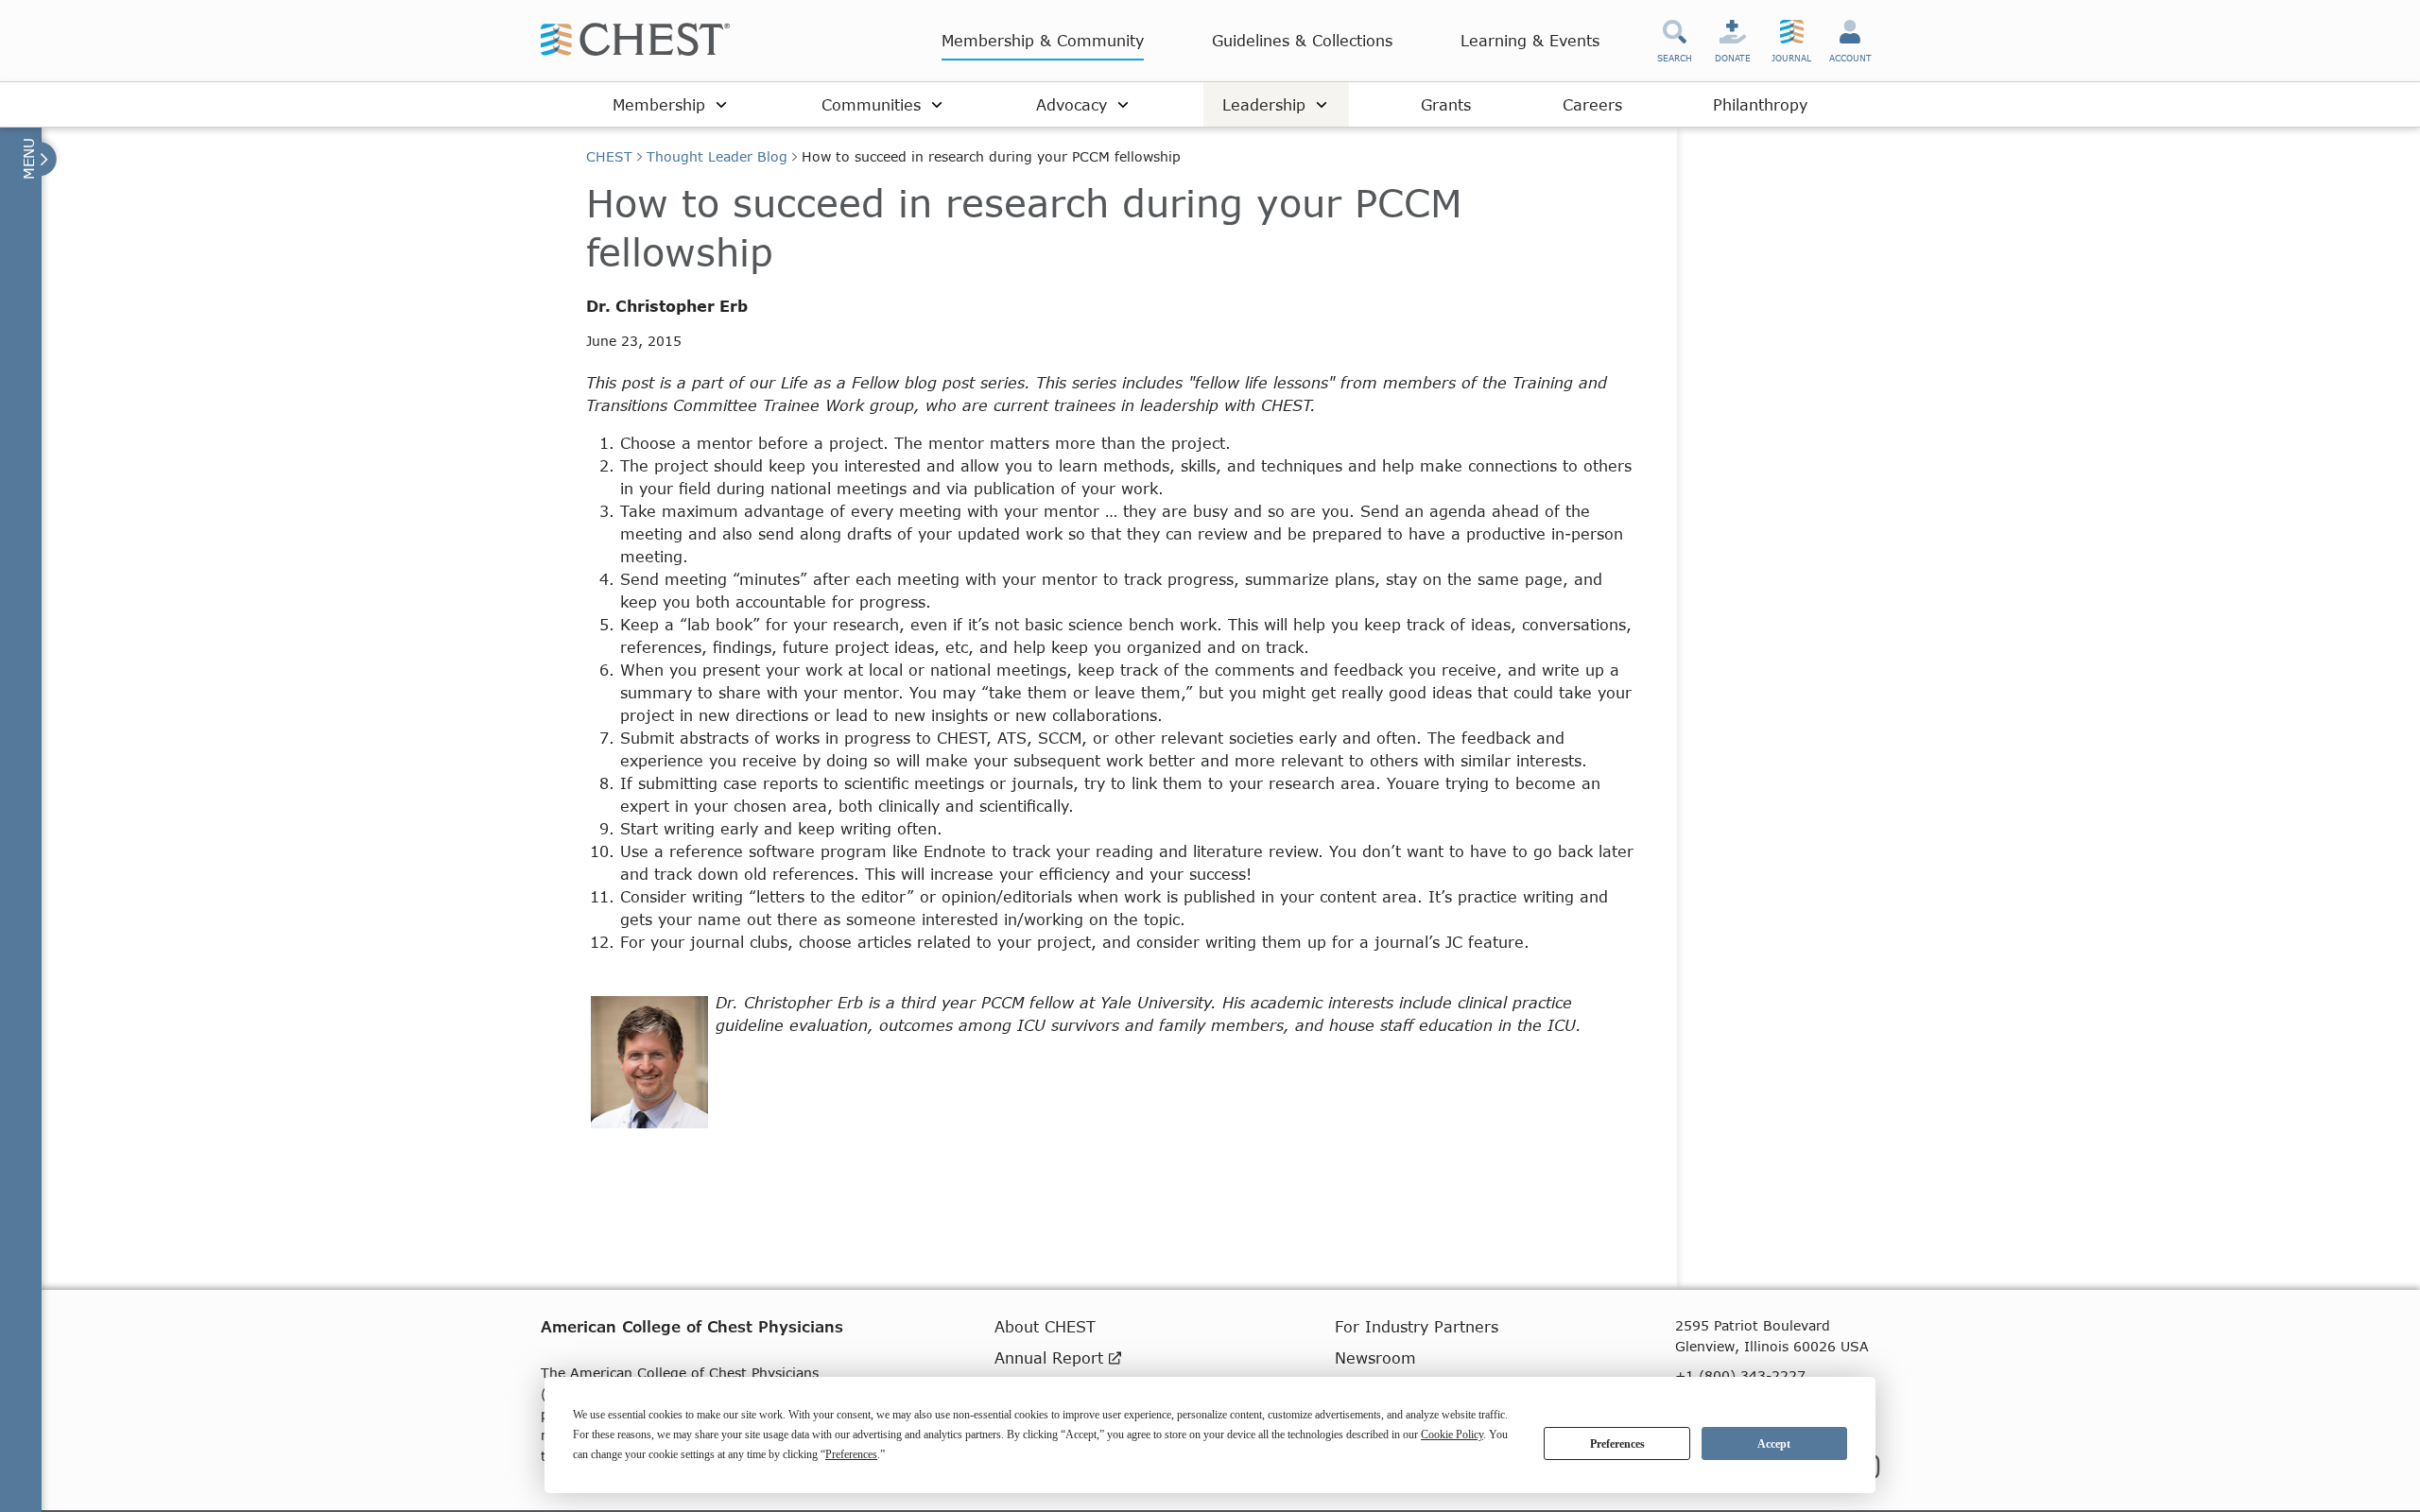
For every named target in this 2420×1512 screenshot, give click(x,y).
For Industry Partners (1417, 1326)
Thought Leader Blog (717, 156)
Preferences (1617, 1444)
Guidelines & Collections (1302, 40)
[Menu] (37, 159)
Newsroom (1375, 1357)
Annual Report (1052, 1357)
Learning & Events (1530, 40)
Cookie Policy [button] (1452, 1435)
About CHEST (1045, 1326)
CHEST (609, 156)
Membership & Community (1043, 40)
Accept (1774, 1444)
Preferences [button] (851, 1454)
